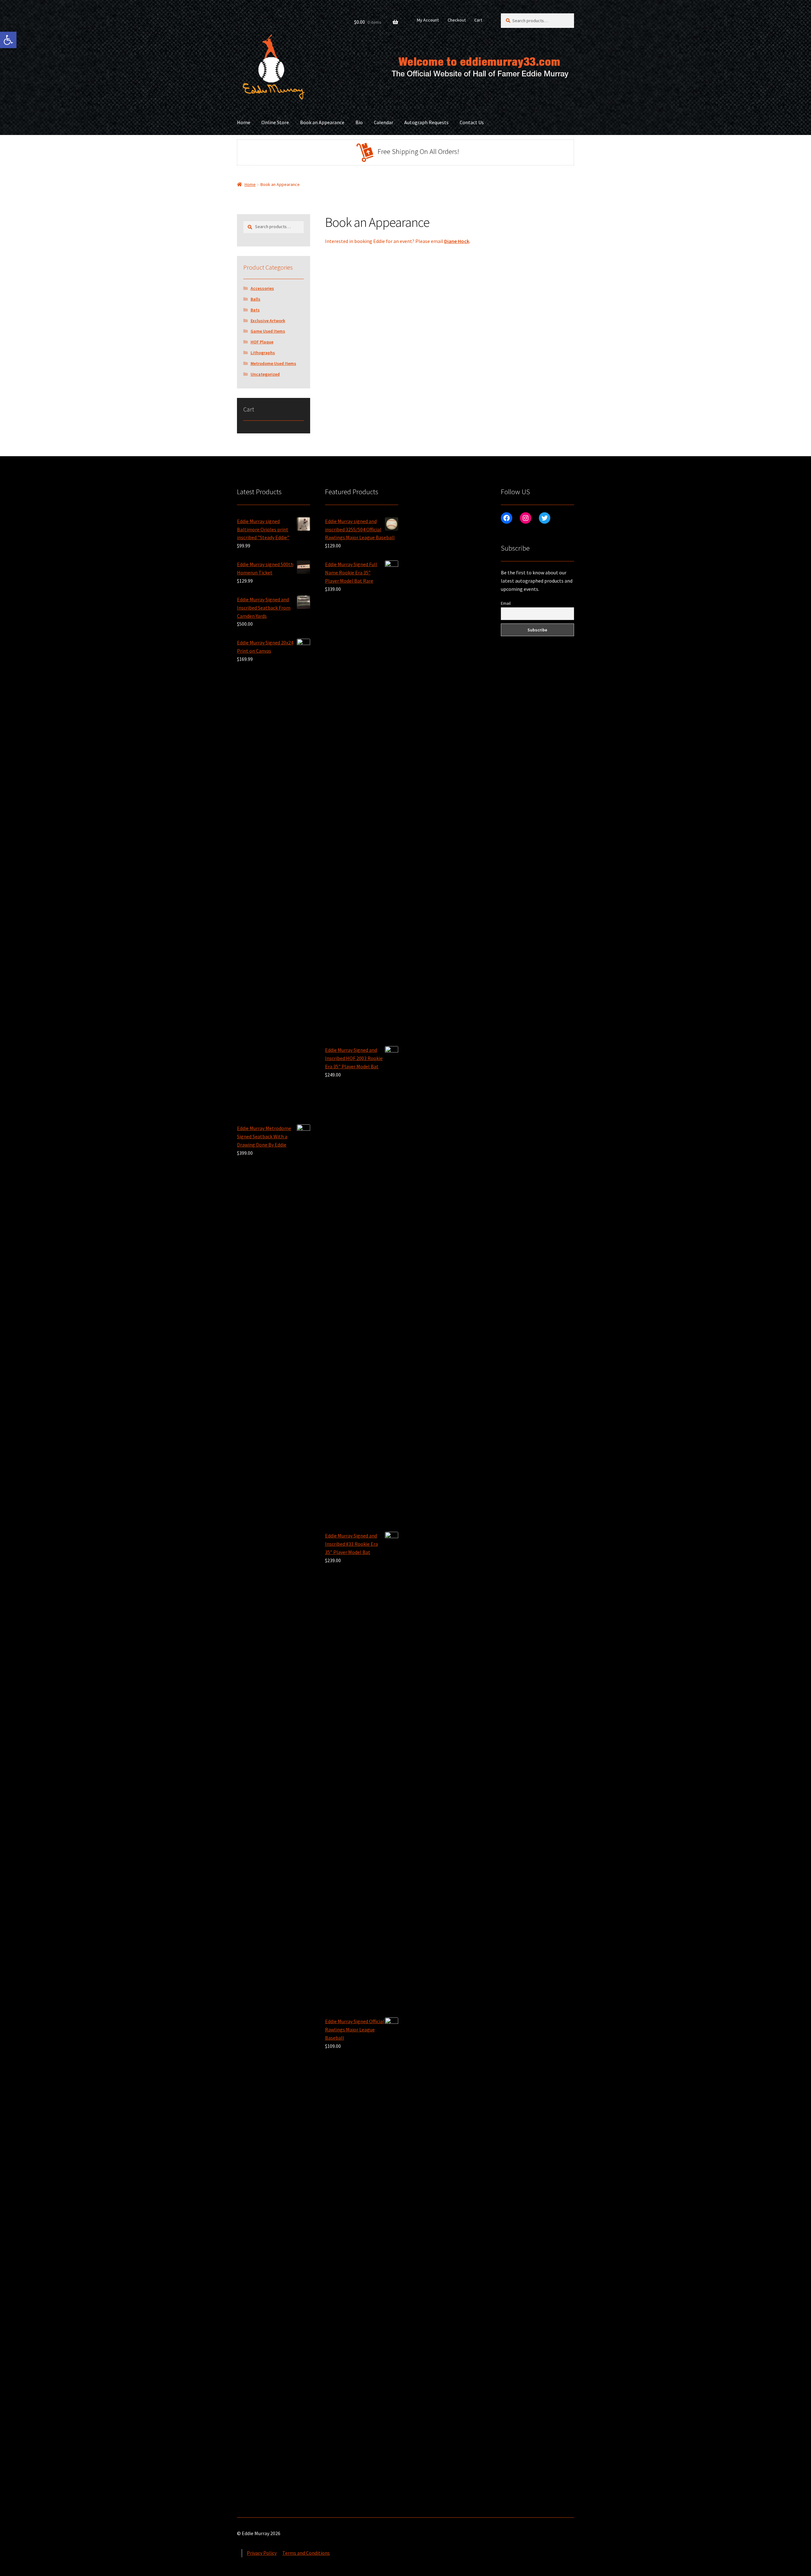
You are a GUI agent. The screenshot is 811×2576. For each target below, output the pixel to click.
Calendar (383, 122)
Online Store (275, 122)
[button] (8, 40)
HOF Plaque (262, 342)
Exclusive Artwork (268, 321)
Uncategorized (265, 374)
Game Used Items (268, 331)
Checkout (457, 20)
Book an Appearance (322, 122)
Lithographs (263, 353)
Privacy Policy (262, 2553)
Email (506, 603)
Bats (255, 310)
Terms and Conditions (306, 2553)
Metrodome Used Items (273, 363)
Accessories (262, 288)
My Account (428, 20)
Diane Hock (457, 241)
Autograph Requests (426, 122)
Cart (478, 20)
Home (244, 122)
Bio (359, 122)
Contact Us (472, 122)
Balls (255, 299)
